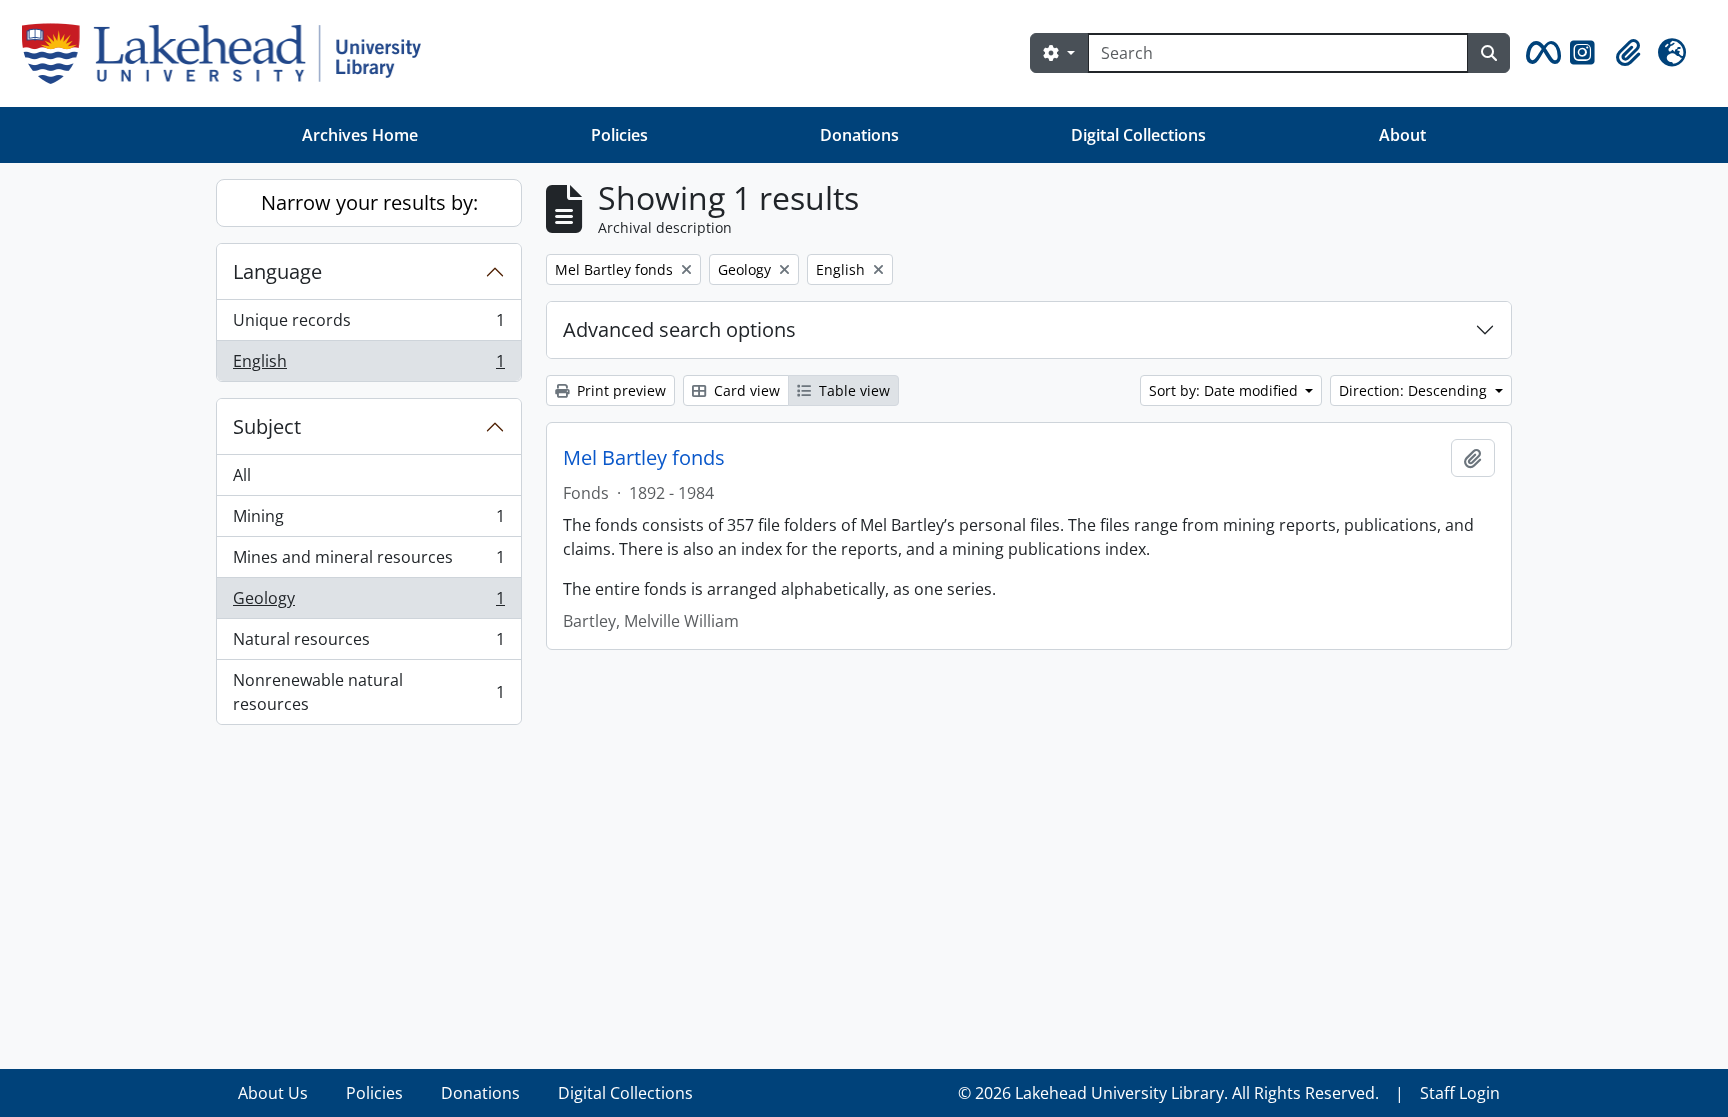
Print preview (619, 390)
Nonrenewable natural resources (368, 692)
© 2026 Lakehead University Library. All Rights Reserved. (1168, 1093)
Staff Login (1460, 1093)
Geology (368, 603)
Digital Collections (1138, 135)
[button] (1540, 53)
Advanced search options (679, 329)
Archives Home (360, 135)
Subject (267, 426)
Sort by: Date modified (1225, 390)
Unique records (368, 325)
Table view (852, 390)
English (368, 365)
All (242, 475)
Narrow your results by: (369, 202)
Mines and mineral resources (368, 562)
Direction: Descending (1415, 390)
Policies (619, 135)
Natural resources (368, 644)
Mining (368, 521)
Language (277, 271)
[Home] (229, 53)
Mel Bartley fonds (644, 458)
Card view (745, 390)
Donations (859, 135)
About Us (273, 1093)
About (1402, 135)
